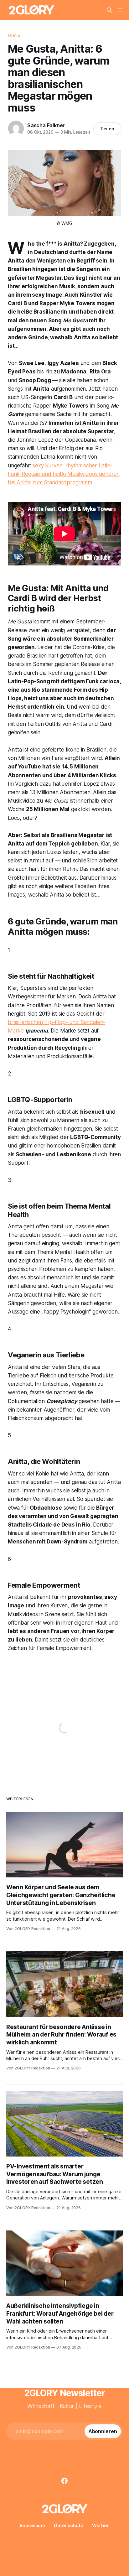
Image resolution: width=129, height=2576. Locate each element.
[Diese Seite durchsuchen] (109, 10)
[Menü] (120, 10)
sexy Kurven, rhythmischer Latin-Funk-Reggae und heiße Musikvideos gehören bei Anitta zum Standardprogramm (64, 474)
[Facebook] (64, 2481)
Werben (101, 2525)
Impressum (32, 2525)
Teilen (107, 129)
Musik (14, 36)
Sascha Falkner (46, 125)
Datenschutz (69, 2525)
